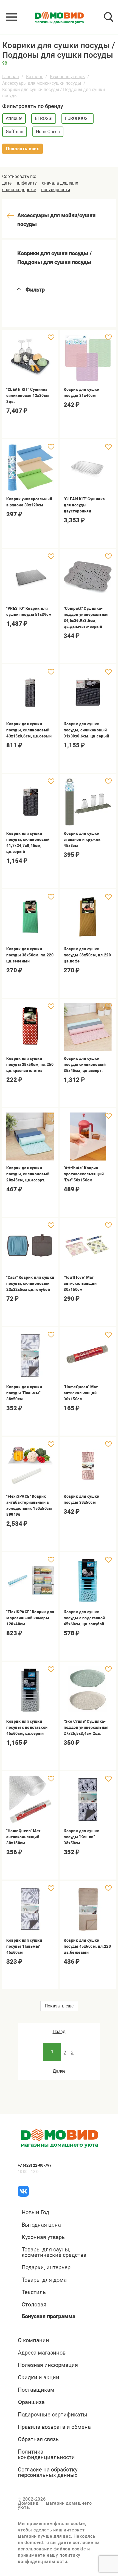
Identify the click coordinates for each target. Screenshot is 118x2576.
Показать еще (59, 2006)
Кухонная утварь (67, 77)
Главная (11, 77)
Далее (59, 2071)
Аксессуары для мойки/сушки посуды (42, 83)
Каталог (34, 77)
